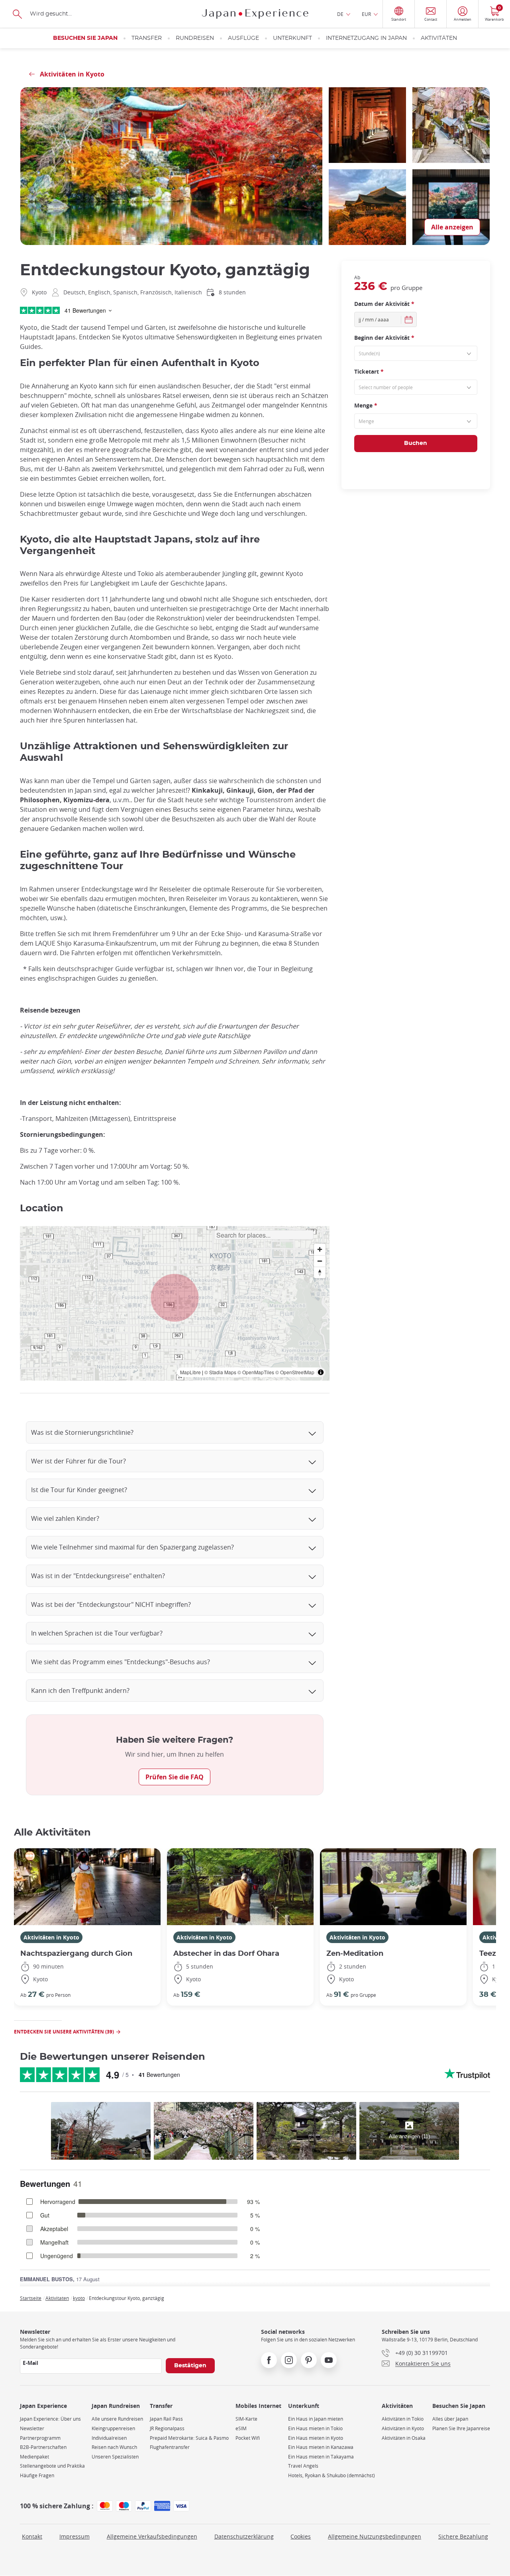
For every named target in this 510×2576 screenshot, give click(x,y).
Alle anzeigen (452, 227)
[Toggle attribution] (321, 1372)
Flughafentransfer (170, 2447)
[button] (175, 1298)
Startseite (31, 2298)
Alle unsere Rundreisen (117, 2419)
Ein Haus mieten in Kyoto (316, 2438)
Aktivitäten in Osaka (404, 2438)
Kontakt (32, 2536)
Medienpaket (34, 2457)
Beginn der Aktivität (384, 338)
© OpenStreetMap (295, 1372)
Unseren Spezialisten (115, 2457)
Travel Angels (303, 2466)
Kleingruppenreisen (113, 2428)
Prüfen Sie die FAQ (175, 1777)
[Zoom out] (320, 1261)
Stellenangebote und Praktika (52, 2466)
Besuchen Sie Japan (85, 38)
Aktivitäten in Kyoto (51, 1937)
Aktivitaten (57, 2298)
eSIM (241, 2428)
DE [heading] (340, 14)
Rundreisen (195, 38)
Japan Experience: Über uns (50, 2419)
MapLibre (190, 1372)
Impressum (75, 2536)
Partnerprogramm (40, 2438)
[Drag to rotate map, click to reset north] (320, 1272)
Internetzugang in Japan (366, 38)
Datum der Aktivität (384, 304)
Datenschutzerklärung (244, 2536)
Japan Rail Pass (166, 2419)
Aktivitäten (439, 38)
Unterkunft (292, 38)
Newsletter (32, 2428)
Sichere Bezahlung (463, 2536)
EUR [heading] (366, 14)
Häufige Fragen (37, 2475)
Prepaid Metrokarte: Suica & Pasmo (189, 2438)
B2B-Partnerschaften (43, 2447)
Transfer (147, 38)
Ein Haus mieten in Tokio (315, 2428)
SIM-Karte (246, 2419)
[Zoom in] (320, 1249)
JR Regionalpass (167, 2428)
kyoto (79, 2298)
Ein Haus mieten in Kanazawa (321, 2447)
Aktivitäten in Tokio (403, 2419)
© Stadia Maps (220, 1372)
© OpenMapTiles (256, 1372)
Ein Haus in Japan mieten (316, 2419)
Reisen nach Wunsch (114, 2447)
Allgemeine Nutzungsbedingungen (375, 2536)
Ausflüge (243, 38)
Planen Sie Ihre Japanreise (461, 2428)
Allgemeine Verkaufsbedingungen (152, 2536)
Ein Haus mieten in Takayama (321, 2457)
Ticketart (369, 371)
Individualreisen (109, 2438)
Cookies (301, 2536)
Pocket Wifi (248, 2438)
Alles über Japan (450, 2419)
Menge (366, 405)
